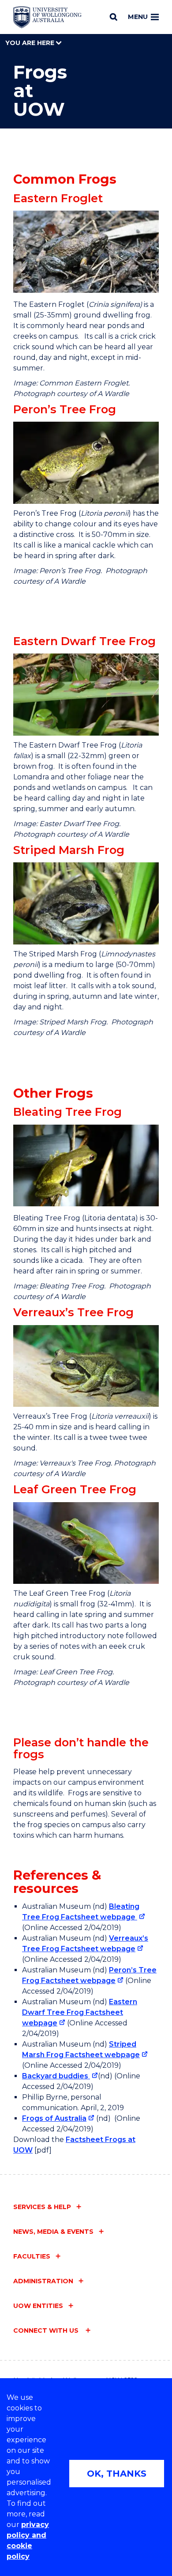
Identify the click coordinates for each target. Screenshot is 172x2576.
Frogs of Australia (54, 2118)
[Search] (114, 17)
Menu (138, 17)
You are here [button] (31, 43)
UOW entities (38, 2306)
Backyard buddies (56, 2076)
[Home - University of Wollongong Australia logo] (47, 17)
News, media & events (53, 2232)
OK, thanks (117, 2474)
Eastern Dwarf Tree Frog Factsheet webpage (80, 2012)
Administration (43, 2281)
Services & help (42, 2207)
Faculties (32, 2256)
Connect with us (47, 2330)
